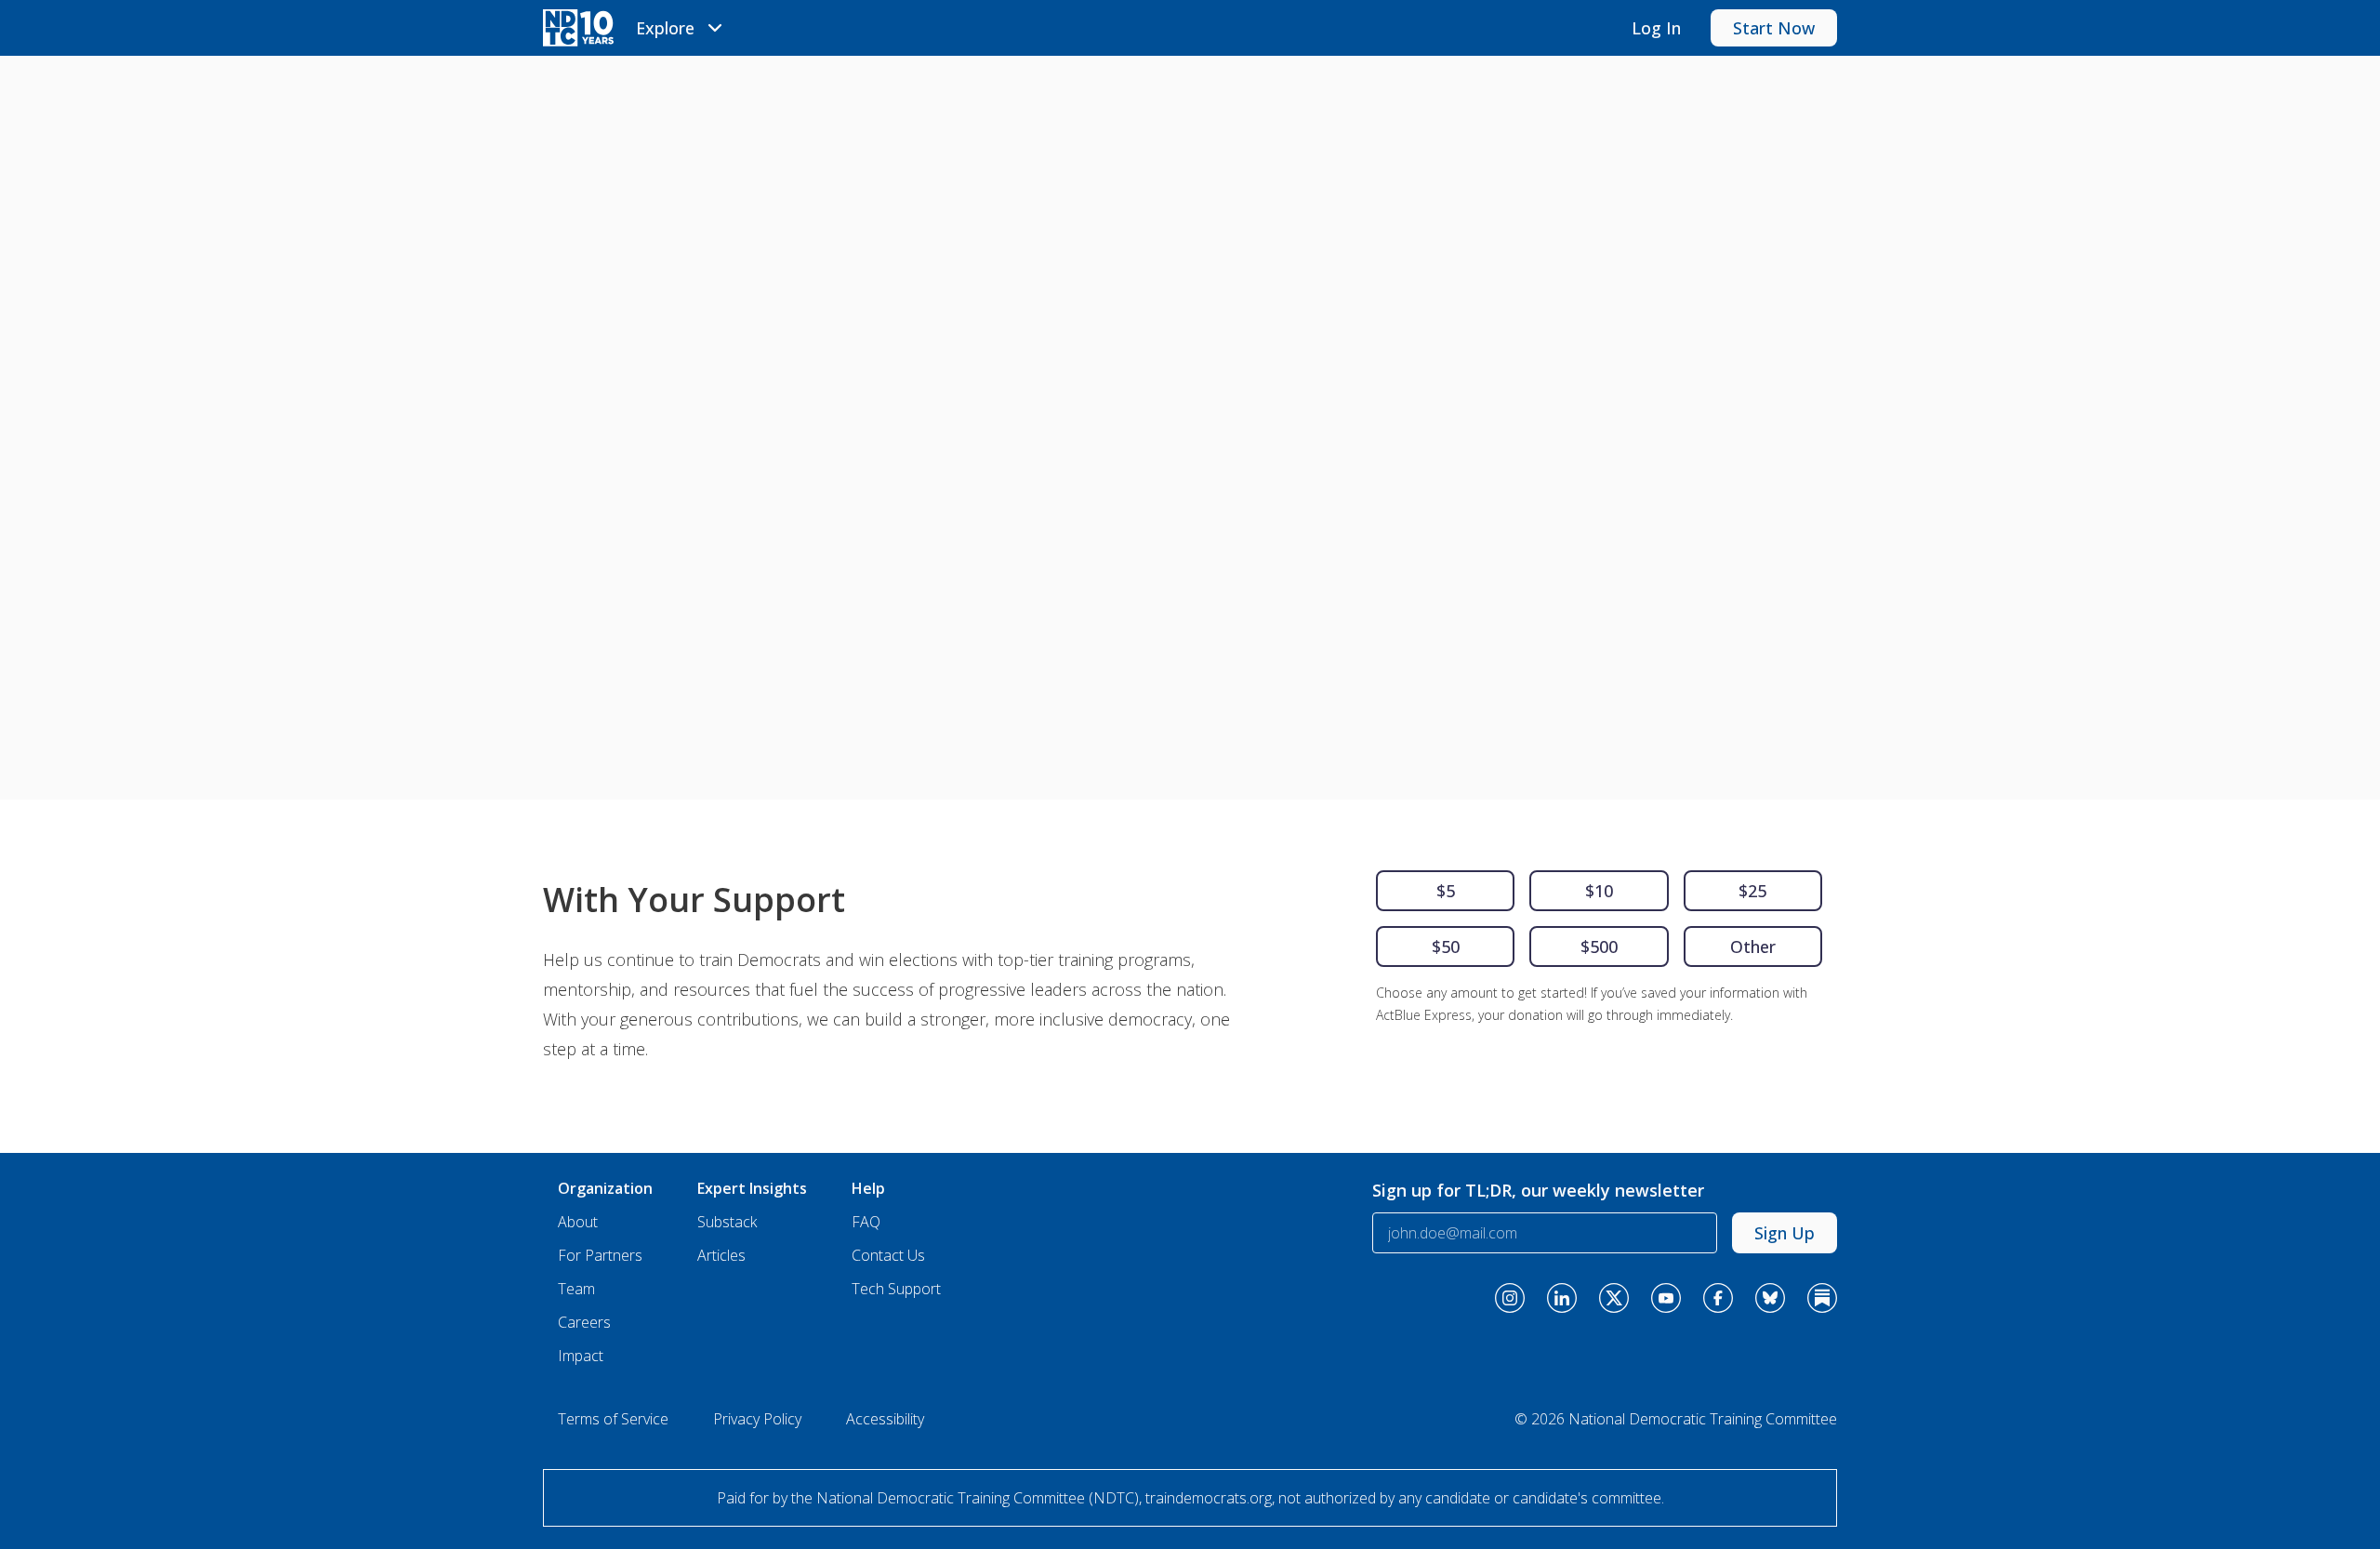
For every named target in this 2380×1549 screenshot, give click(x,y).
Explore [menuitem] (665, 28)
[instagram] (1510, 1298)
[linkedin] (1562, 1298)
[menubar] (682, 28)
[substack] (1822, 1298)
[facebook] (1718, 1298)
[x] (1614, 1298)
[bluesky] (1770, 1298)
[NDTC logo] (578, 28)
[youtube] (1666, 1298)
